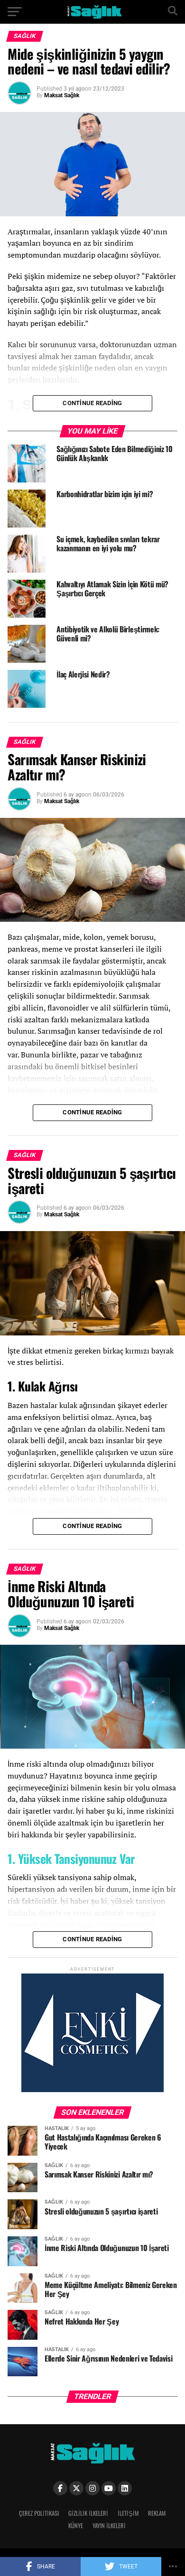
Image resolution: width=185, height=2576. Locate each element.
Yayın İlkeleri (109, 2525)
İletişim (128, 2513)
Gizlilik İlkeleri (88, 2513)
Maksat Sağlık (62, 95)
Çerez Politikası (39, 2513)
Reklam (157, 2513)
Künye (76, 2525)
